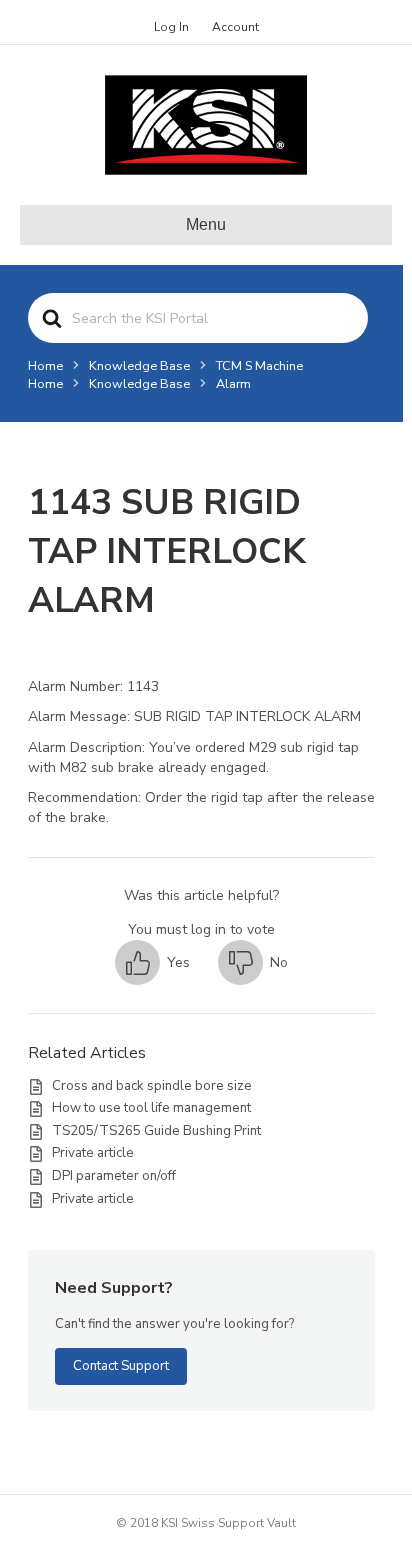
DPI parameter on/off (114, 1176)
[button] (152, 962)
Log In (171, 27)
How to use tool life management (151, 1108)
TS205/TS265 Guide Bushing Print (156, 1131)
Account (235, 27)
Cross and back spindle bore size (152, 1086)
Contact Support (121, 1366)
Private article (93, 1153)
